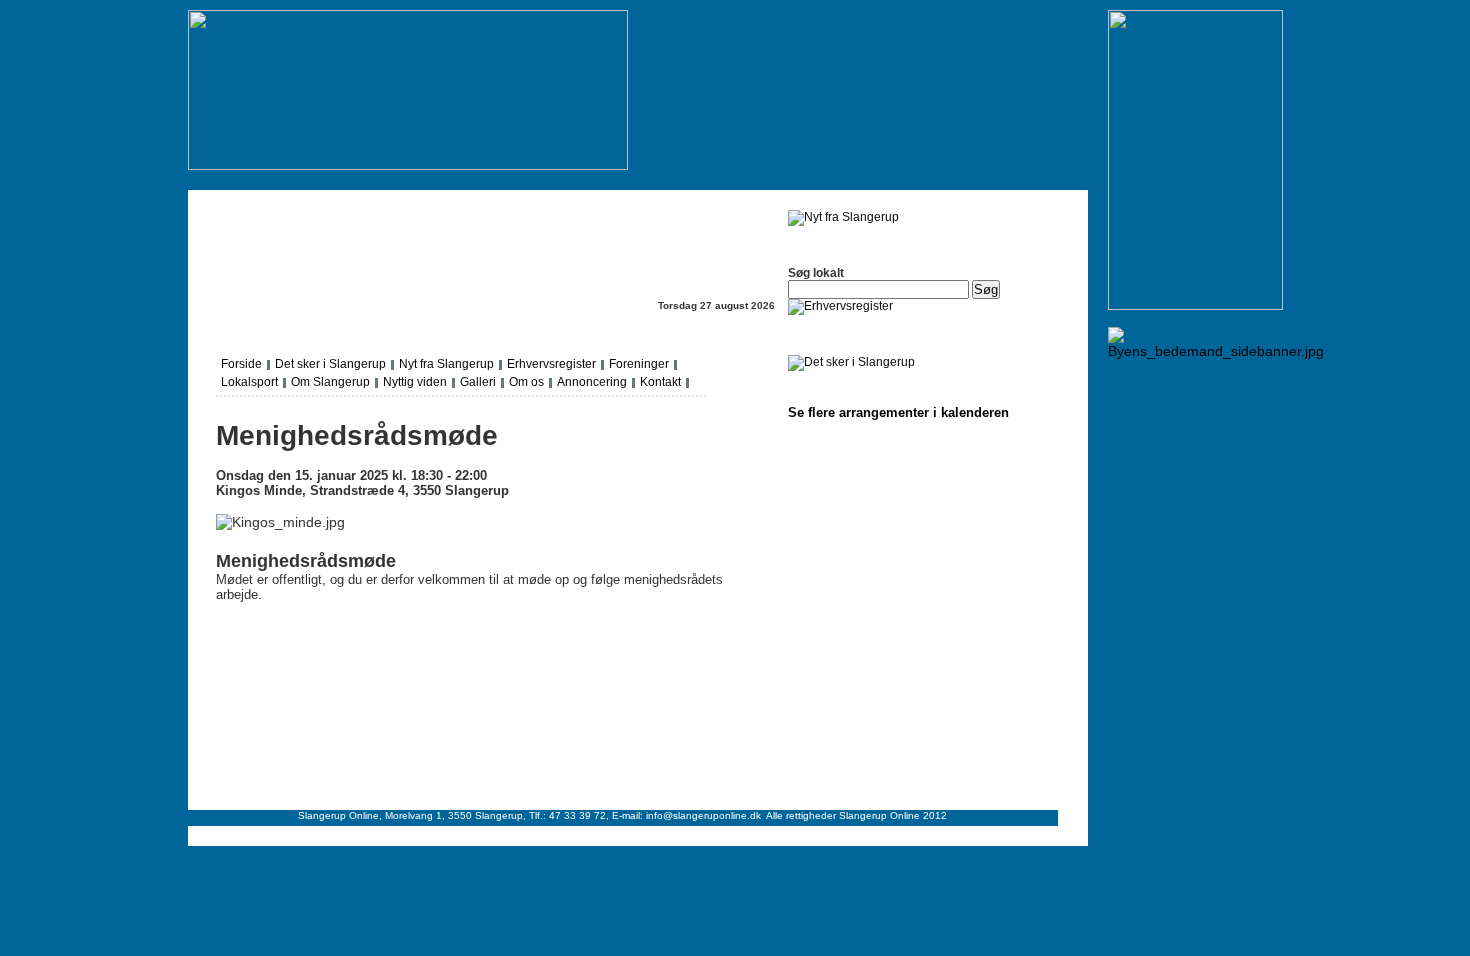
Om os (526, 382)
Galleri (478, 382)
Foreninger (639, 364)
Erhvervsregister (551, 364)
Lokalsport (249, 382)
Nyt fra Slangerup (446, 364)
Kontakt (660, 382)
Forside (241, 364)
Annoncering (592, 382)
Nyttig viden (415, 382)
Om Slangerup (330, 382)
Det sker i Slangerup (330, 364)
